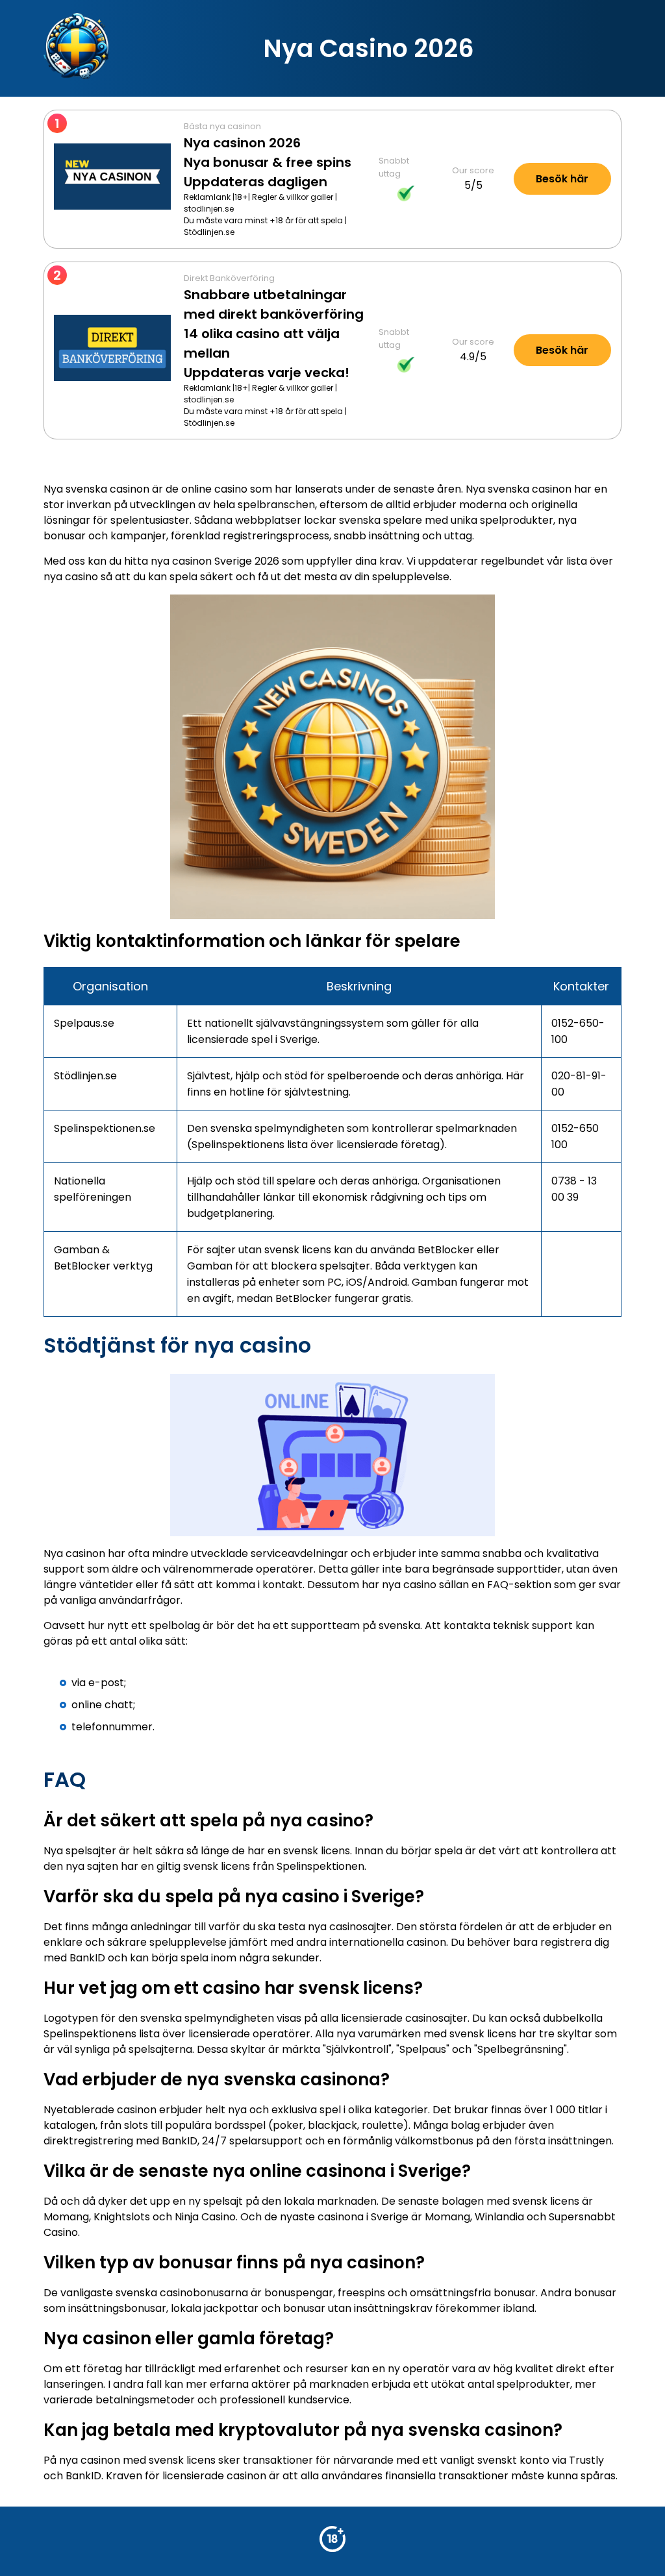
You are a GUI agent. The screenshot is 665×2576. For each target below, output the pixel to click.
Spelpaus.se (84, 1023)
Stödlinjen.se (209, 232)
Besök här (562, 179)
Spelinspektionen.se (105, 1128)
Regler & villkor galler (293, 197)
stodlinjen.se (209, 209)
